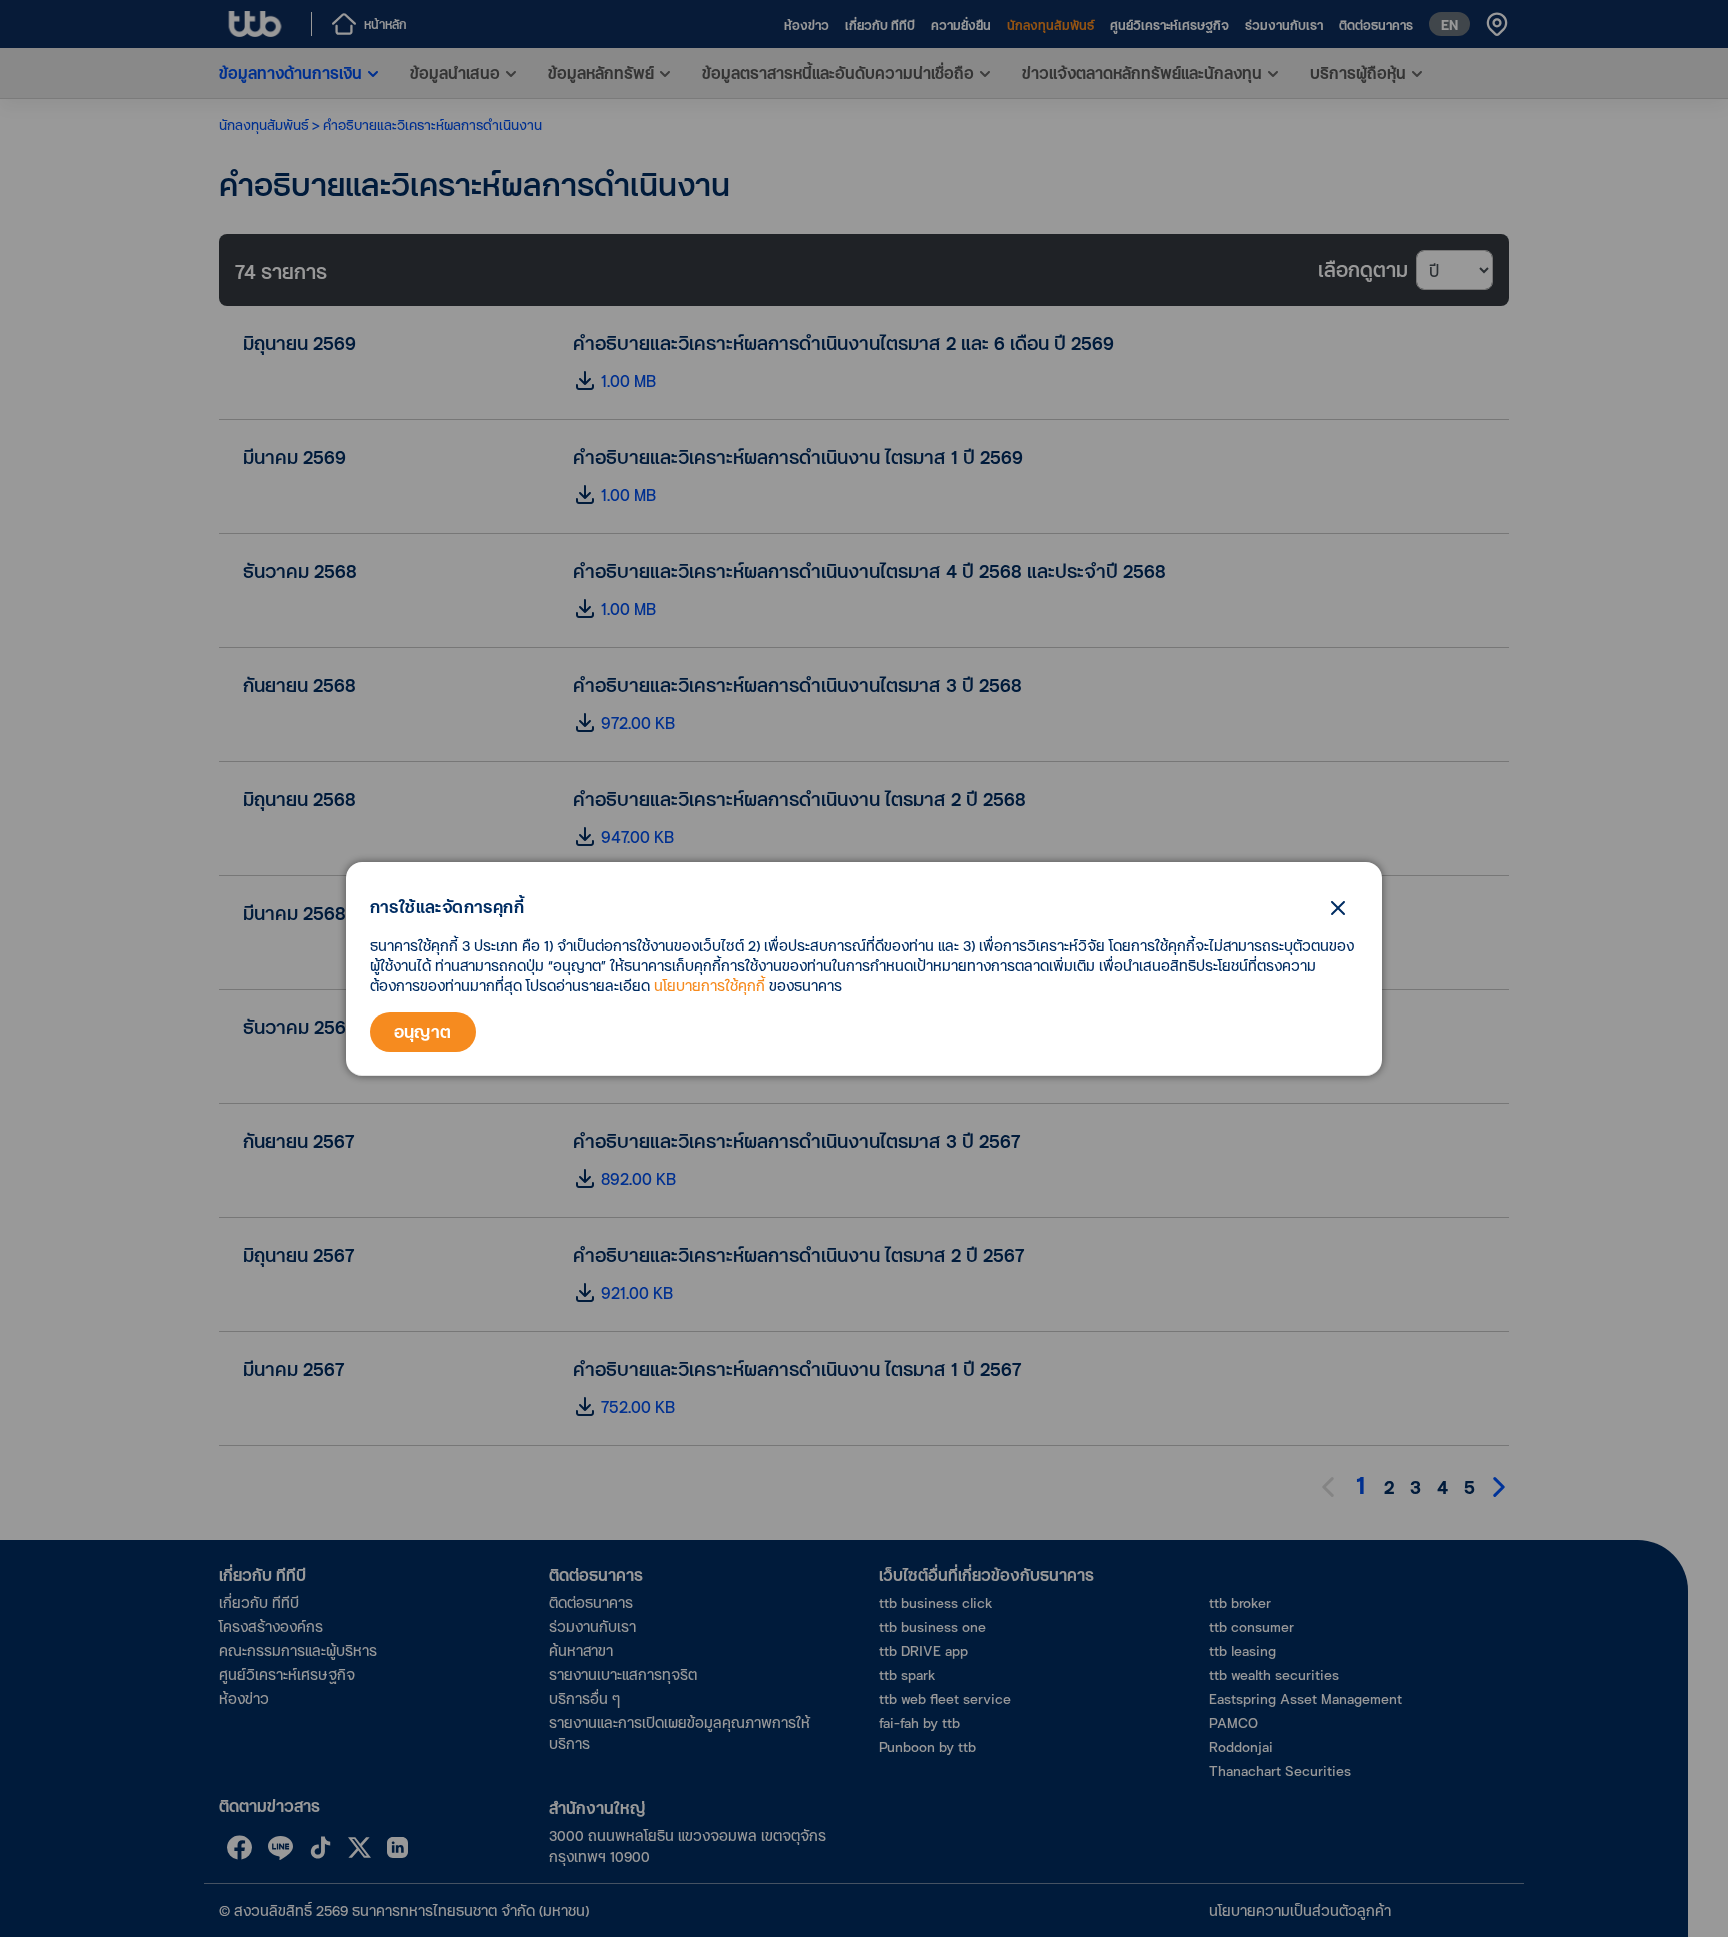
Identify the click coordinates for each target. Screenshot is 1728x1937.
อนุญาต (423, 1031)
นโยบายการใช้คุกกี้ (709, 985)
